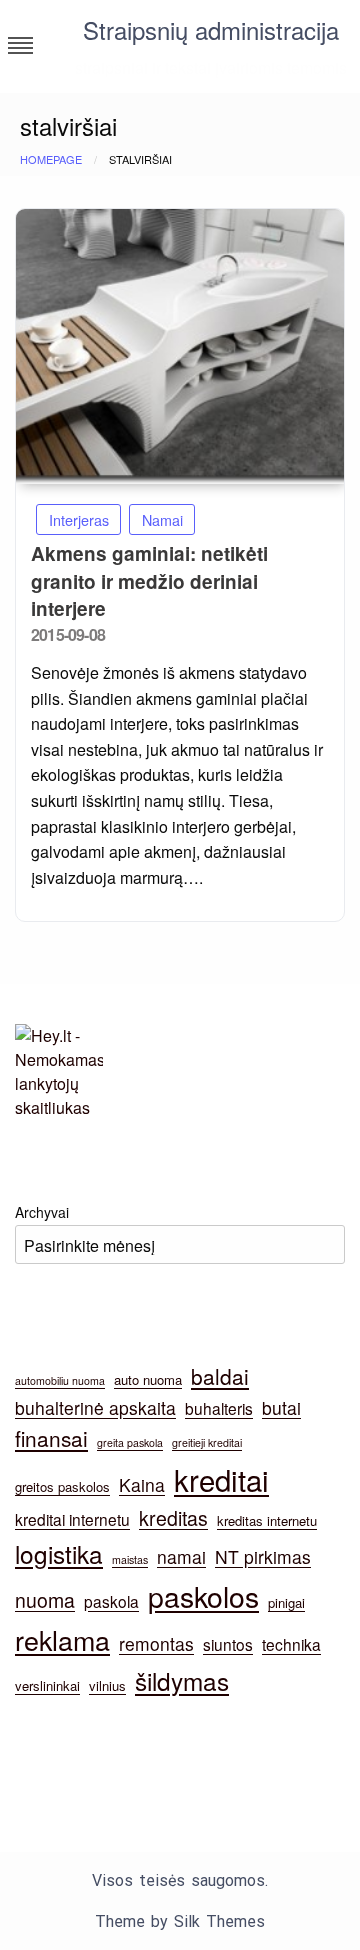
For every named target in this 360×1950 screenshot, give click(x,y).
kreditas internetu (267, 1520)
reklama (62, 1639)
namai (181, 1556)
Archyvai (42, 1212)
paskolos (203, 1595)
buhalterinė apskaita (95, 1407)
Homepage (51, 159)
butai (281, 1407)
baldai (220, 1376)
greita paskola (130, 1442)
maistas (130, 1559)
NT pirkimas (263, 1556)
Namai (162, 519)
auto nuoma (148, 1379)
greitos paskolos (62, 1486)
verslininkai (47, 1685)
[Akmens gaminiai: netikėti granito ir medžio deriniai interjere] (180, 346)
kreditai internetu (72, 1519)
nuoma (45, 1600)
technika (291, 1644)
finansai (51, 1438)
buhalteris (219, 1408)
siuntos (228, 1644)
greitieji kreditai (207, 1442)
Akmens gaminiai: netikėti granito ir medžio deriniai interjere (149, 581)
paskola (111, 1601)
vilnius (107, 1685)
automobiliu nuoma (60, 1380)
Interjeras (79, 519)
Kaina (142, 1484)
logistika (59, 1553)
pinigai (286, 1602)
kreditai (221, 1479)
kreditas (173, 1518)
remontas (156, 1643)
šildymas (182, 1680)
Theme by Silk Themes (180, 1921)
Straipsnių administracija (211, 29)
